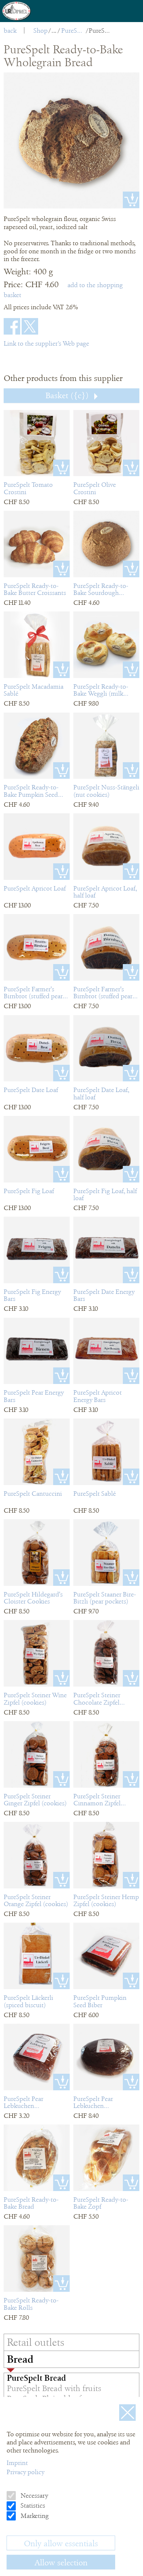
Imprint (17, 2463)
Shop (41, 31)
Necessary (34, 2495)
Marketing (34, 2516)
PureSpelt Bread (73, 31)
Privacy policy (25, 2472)
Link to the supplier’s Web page (46, 343)
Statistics (32, 2505)
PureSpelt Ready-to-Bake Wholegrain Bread (101, 31)
